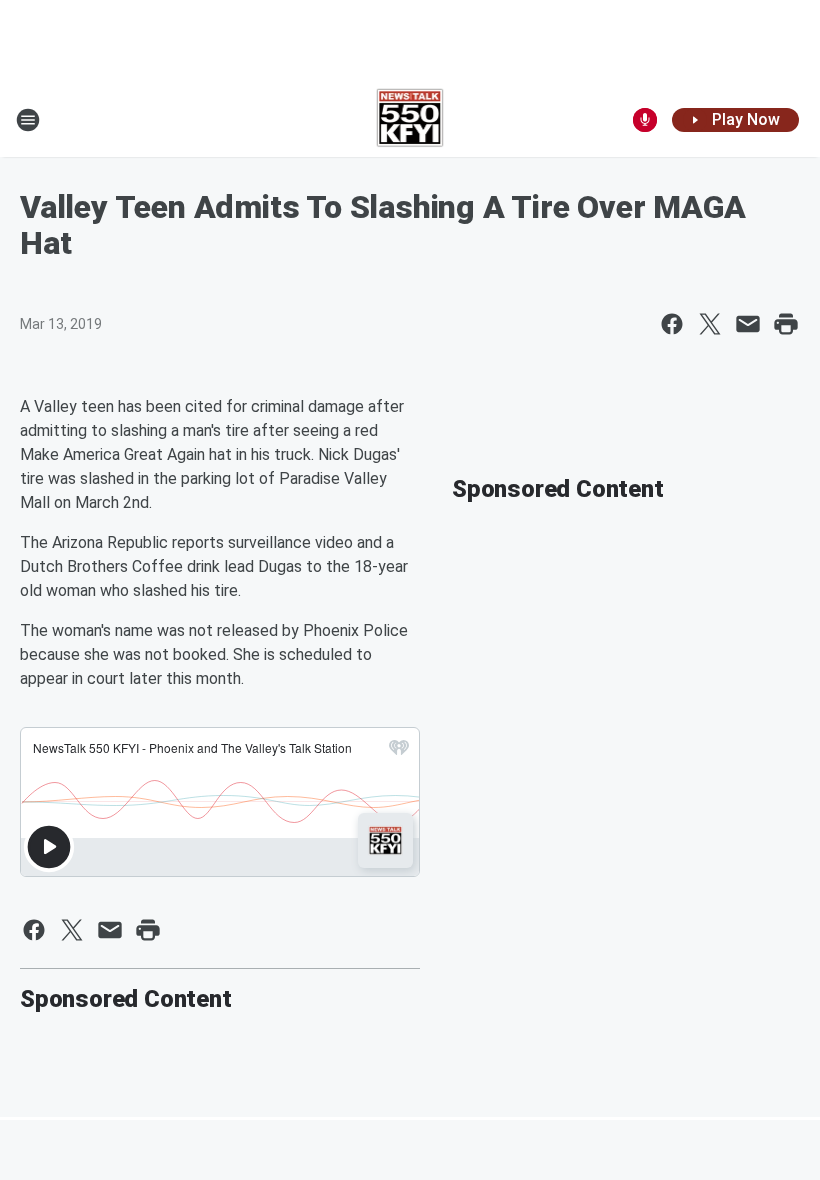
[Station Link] (410, 120)
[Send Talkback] (645, 120)
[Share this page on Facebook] (672, 324)
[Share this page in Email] (748, 324)
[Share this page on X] (710, 324)
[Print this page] (786, 324)
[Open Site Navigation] (28, 120)
